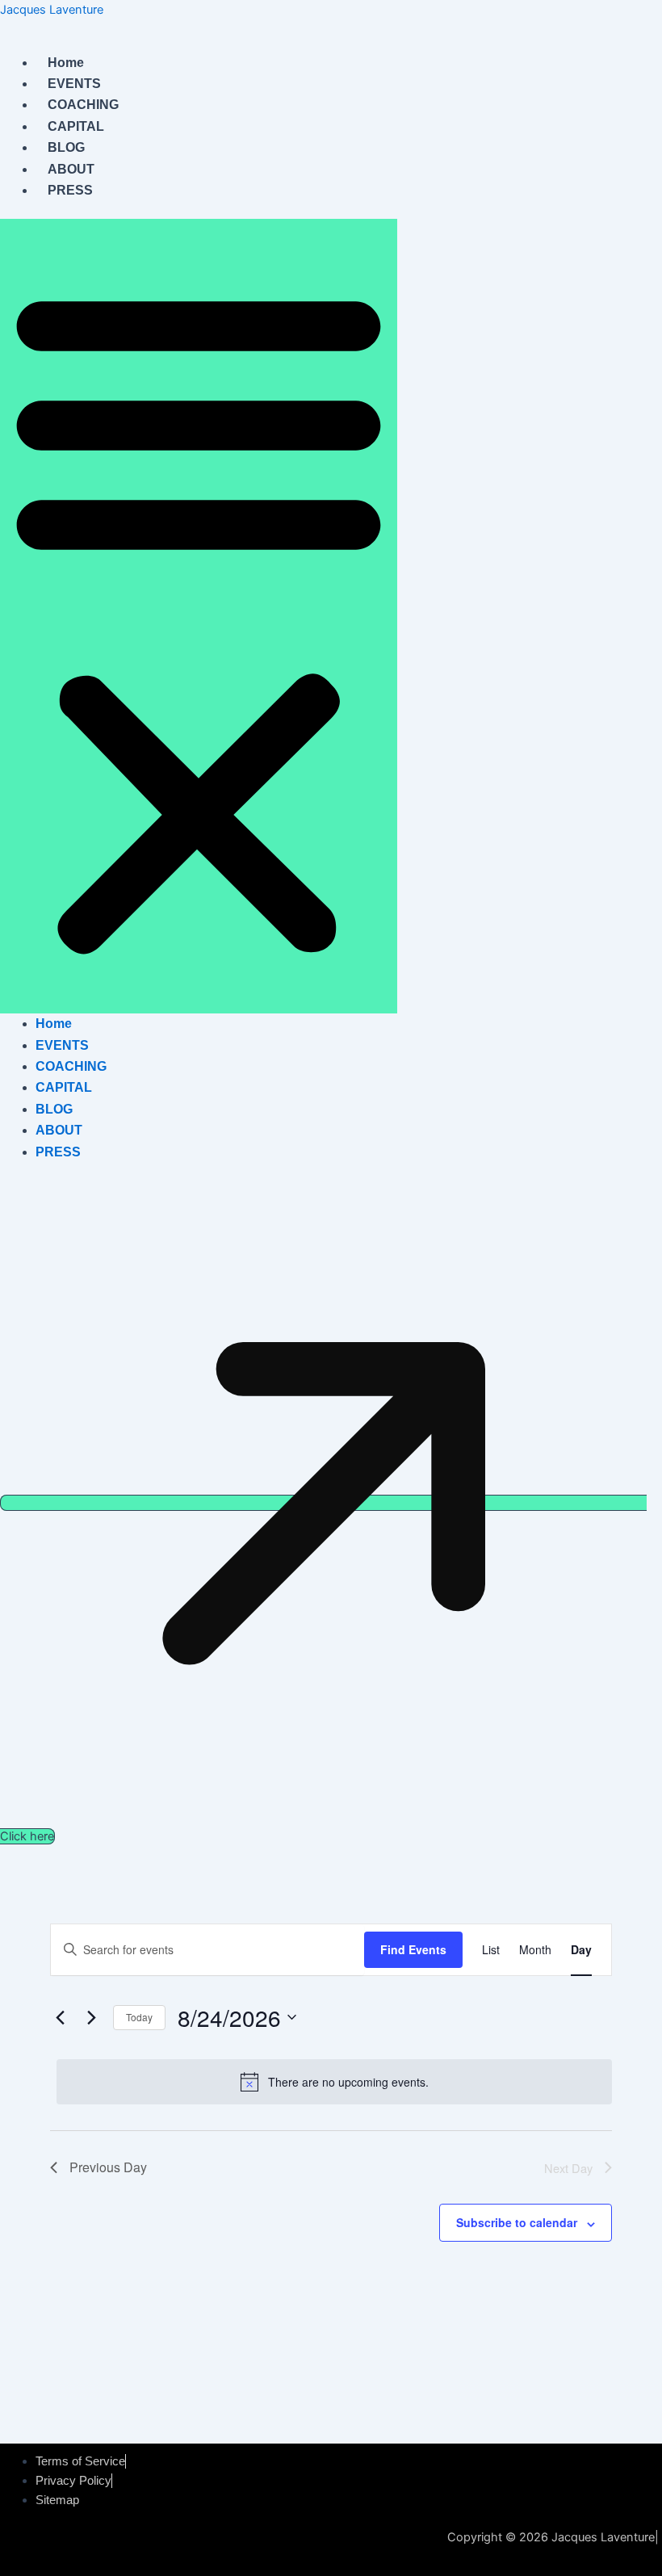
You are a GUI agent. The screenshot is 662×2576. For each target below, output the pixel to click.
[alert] (334, 2082)
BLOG (66, 147)
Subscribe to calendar (517, 2222)
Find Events (413, 1949)
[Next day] (91, 2017)
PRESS (70, 190)
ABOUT (71, 169)
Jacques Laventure (52, 10)
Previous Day (108, 2167)
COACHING (83, 105)
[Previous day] (60, 2017)
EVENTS (74, 84)
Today (139, 2017)
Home (66, 63)
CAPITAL (76, 126)
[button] (199, 616)
